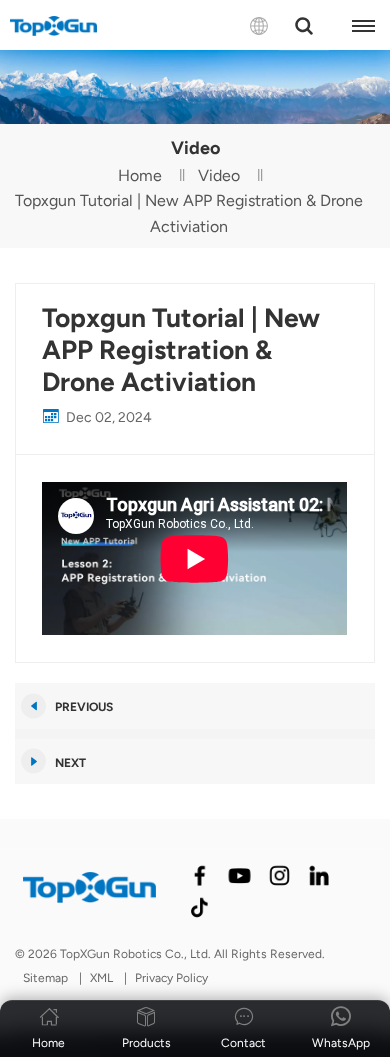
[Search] (304, 26)
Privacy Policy (171, 978)
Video (219, 175)
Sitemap (45, 978)
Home (140, 175)
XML (101, 978)
